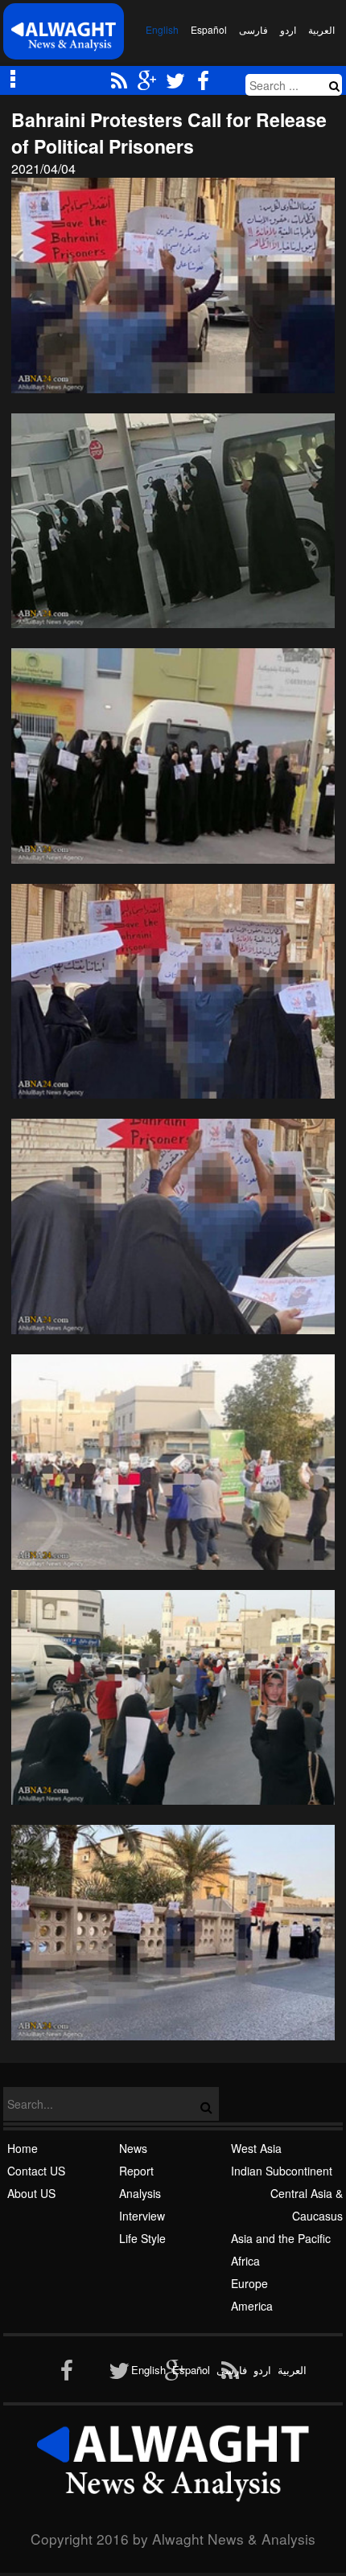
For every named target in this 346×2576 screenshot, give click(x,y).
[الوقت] (64, 36)
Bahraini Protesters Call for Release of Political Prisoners (169, 133)
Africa (245, 2261)
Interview (142, 2216)
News (133, 2148)
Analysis (140, 2193)
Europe (249, 2283)
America (252, 2306)
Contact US (36, 2171)
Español (209, 29)
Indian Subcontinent (282, 2171)
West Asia (256, 2148)
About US (31, 2193)
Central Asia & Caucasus (307, 2204)
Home (23, 2148)
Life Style (142, 2238)
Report (136, 2171)
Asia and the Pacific (281, 2238)
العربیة (321, 29)
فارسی (253, 29)
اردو (288, 29)
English (162, 29)
